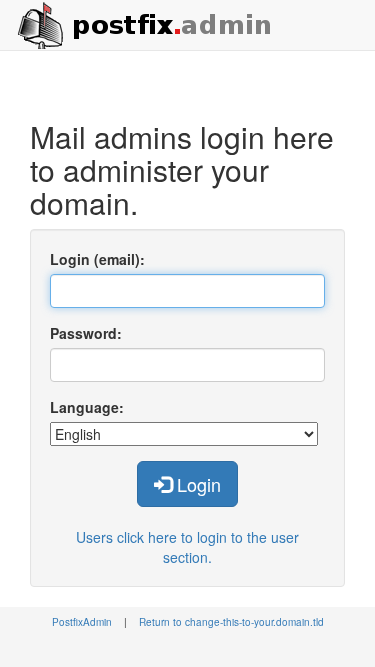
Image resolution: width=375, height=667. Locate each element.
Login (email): (97, 259)
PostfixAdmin (82, 622)
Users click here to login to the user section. (187, 547)
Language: (87, 407)
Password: (86, 333)
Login (196, 484)
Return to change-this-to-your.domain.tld (231, 622)
